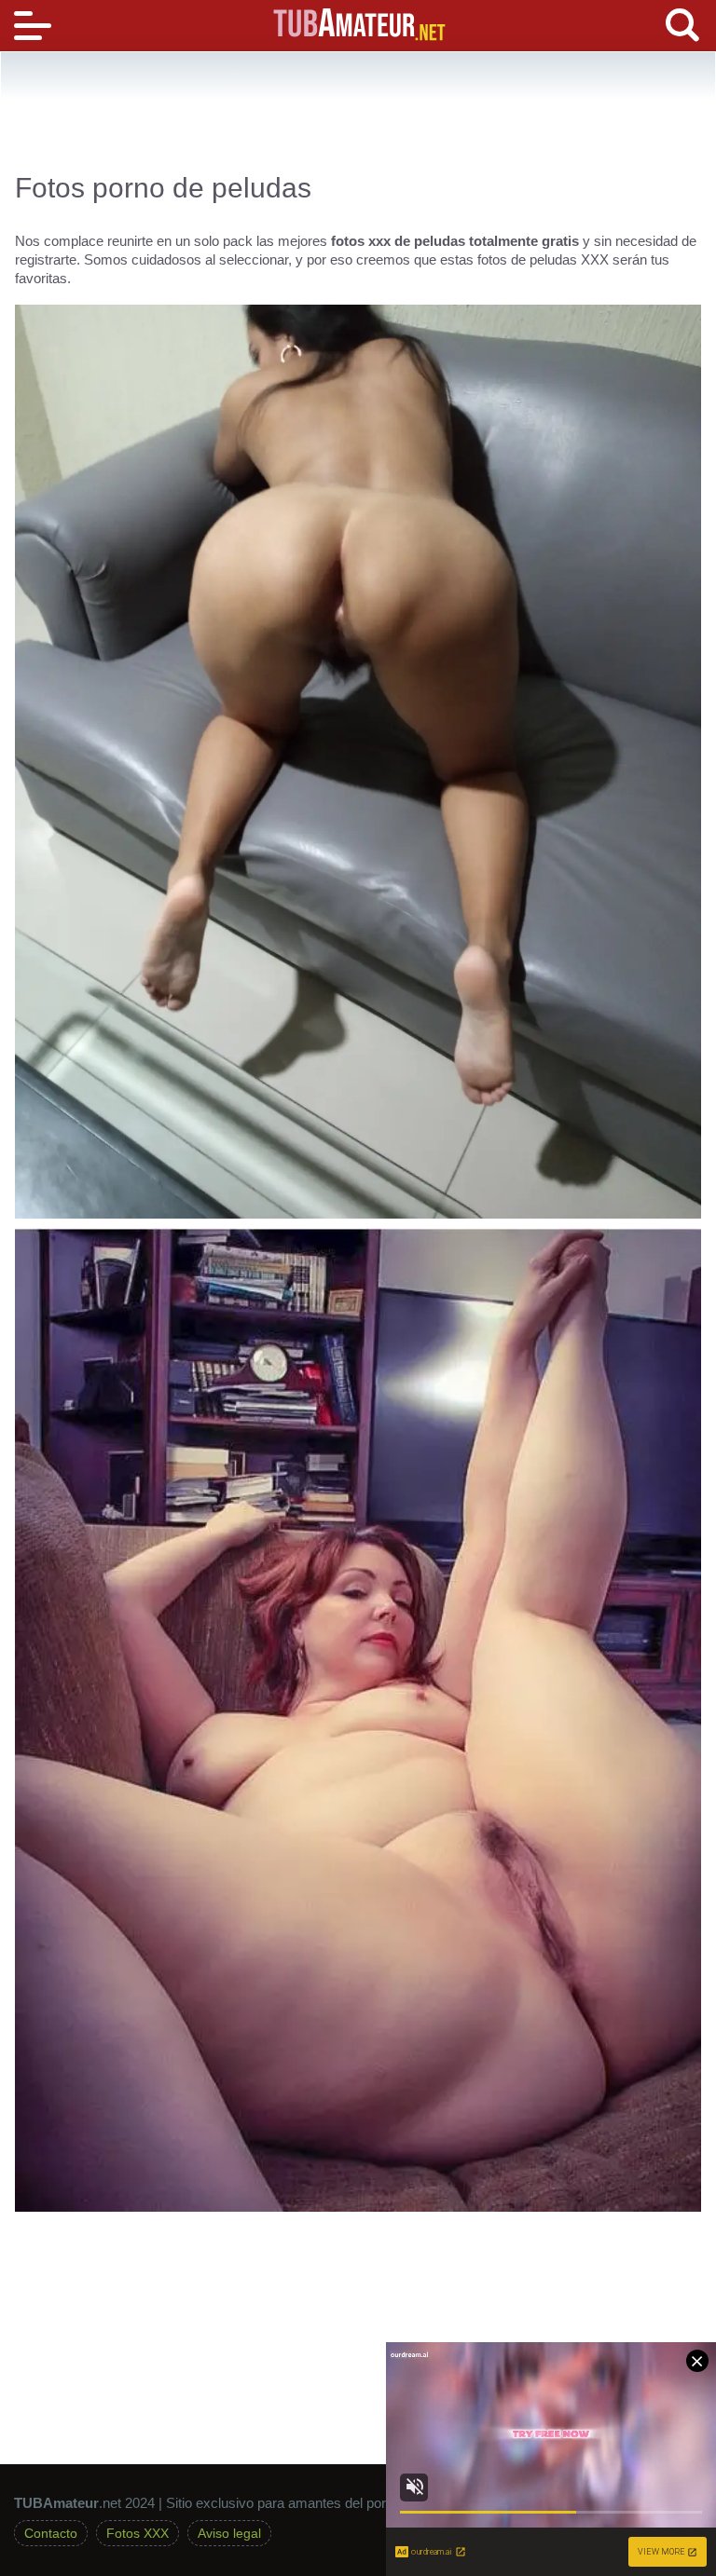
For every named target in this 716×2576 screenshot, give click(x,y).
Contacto (51, 2533)
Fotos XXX (138, 2533)
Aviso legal (229, 2533)
